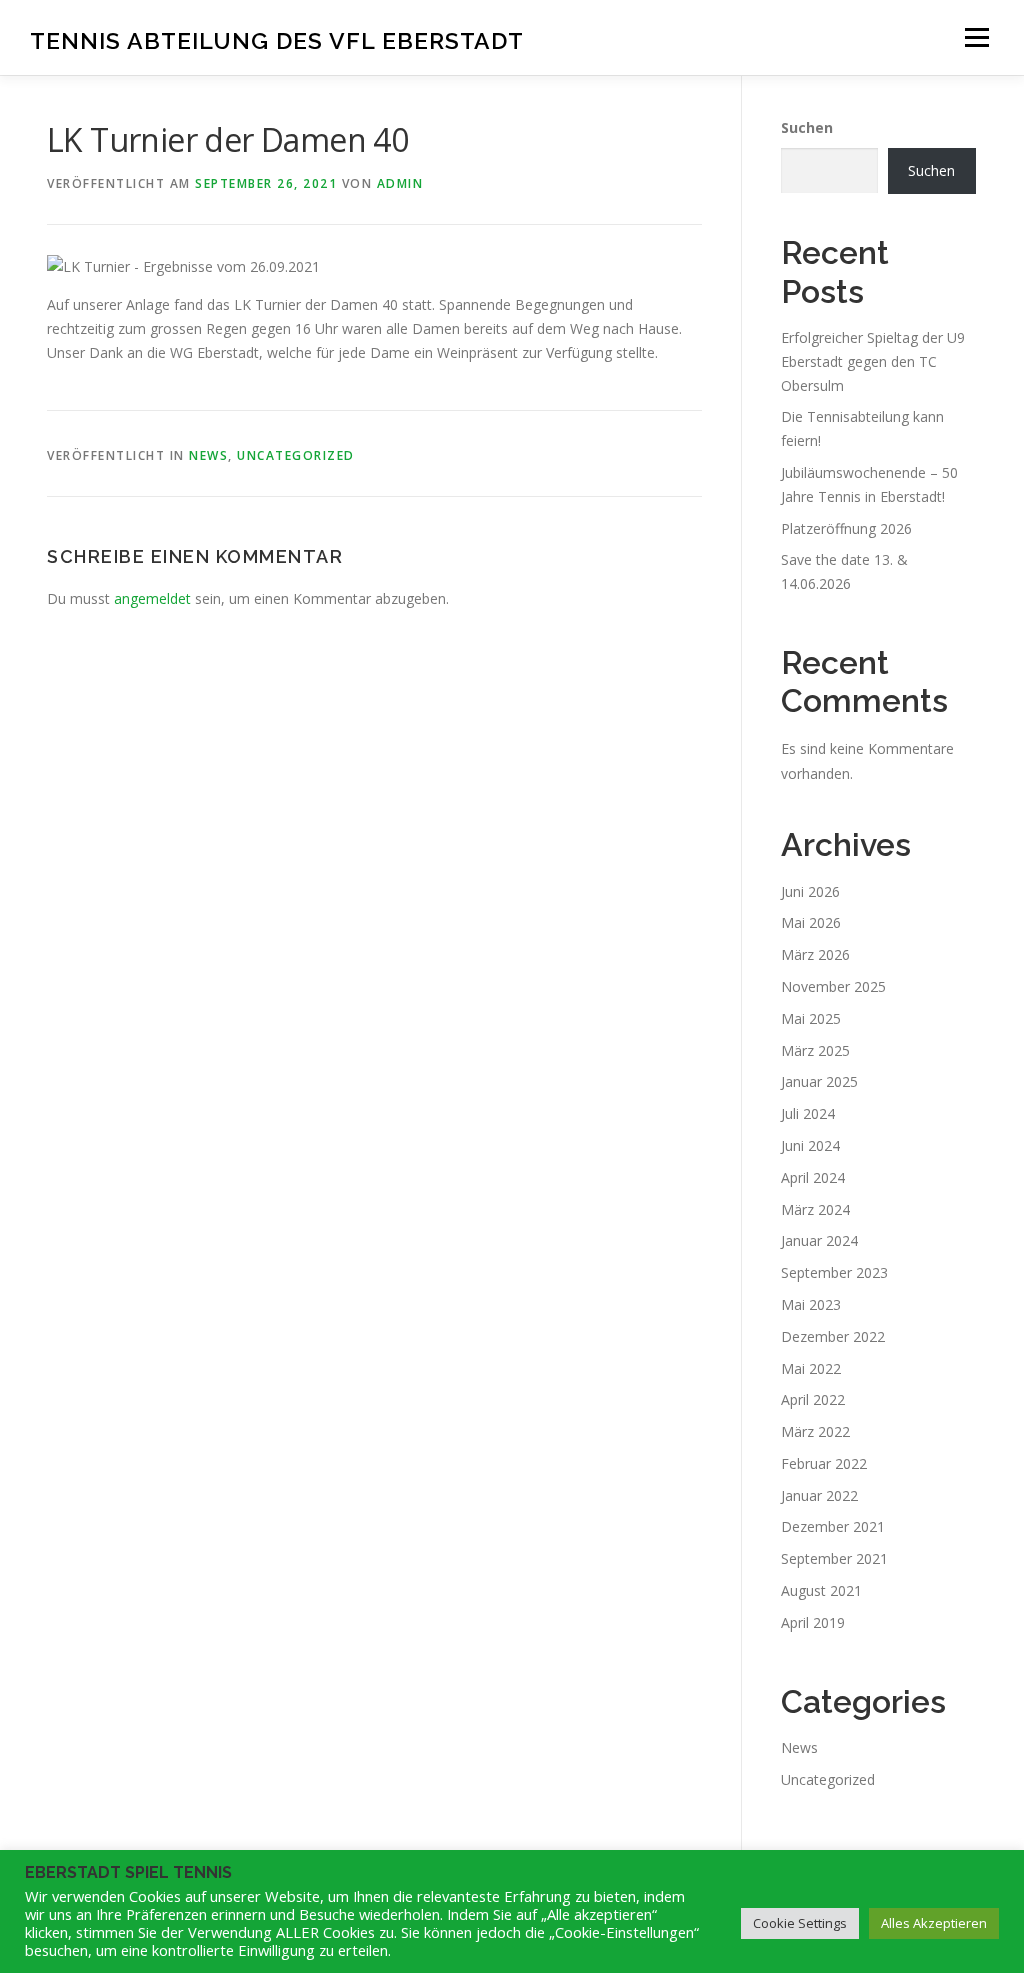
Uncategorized (296, 455)
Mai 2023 (811, 1304)
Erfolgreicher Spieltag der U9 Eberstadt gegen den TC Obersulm (873, 361)
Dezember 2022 (833, 1336)
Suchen (807, 127)
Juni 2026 (810, 891)
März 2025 (815, 1050)
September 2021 (834, 1558)
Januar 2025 (819, 1081)
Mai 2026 (811, 922)
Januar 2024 (819, 1240)
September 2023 (834, 1272)
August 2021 (821, 1590)
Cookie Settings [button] (800, 1923)
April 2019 (813, 1622)
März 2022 (815, 1431)
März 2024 (815, 1209)
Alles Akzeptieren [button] (934, 1923)
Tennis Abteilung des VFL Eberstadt (277, 40)
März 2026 (815, 954)
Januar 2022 (819, 1495)
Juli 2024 (808, 1113)
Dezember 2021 (833, 1526)
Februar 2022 (824, 1463)
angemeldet (152, 598)
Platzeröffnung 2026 (846, 528)
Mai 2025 (811, 1018)
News (208, 455)
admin (400, 183)
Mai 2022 (811, 1368)
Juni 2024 (810, 1145)
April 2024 (813, 1177)
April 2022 (813, 1399)
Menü (976, 37)
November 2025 (833, 986)
